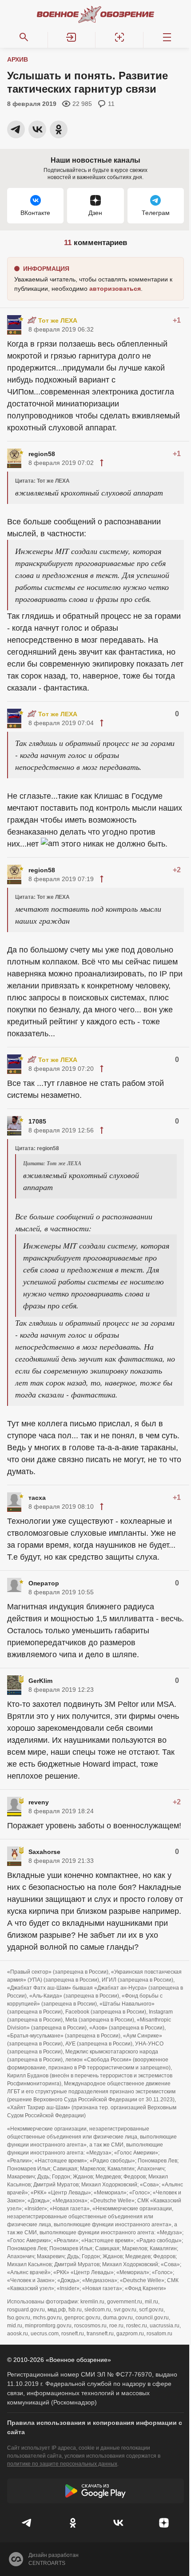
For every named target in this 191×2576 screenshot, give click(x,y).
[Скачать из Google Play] (95, 2491)
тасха (37, 1498)
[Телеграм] (27, 2523)
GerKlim (40, 1681)
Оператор (44, 1583)
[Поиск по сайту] (24, 37)
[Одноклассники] (73, 2523)
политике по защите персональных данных (62, 2464)
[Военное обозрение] (95, 14)
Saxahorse (44, 1852)
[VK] (118, 2523)
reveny (39, 1802)
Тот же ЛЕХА (58, 320)
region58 (42, 454)
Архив (18, 59)
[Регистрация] (119, 37)
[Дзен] (164, 2523)
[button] (72, 37)
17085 (37, 1121)
